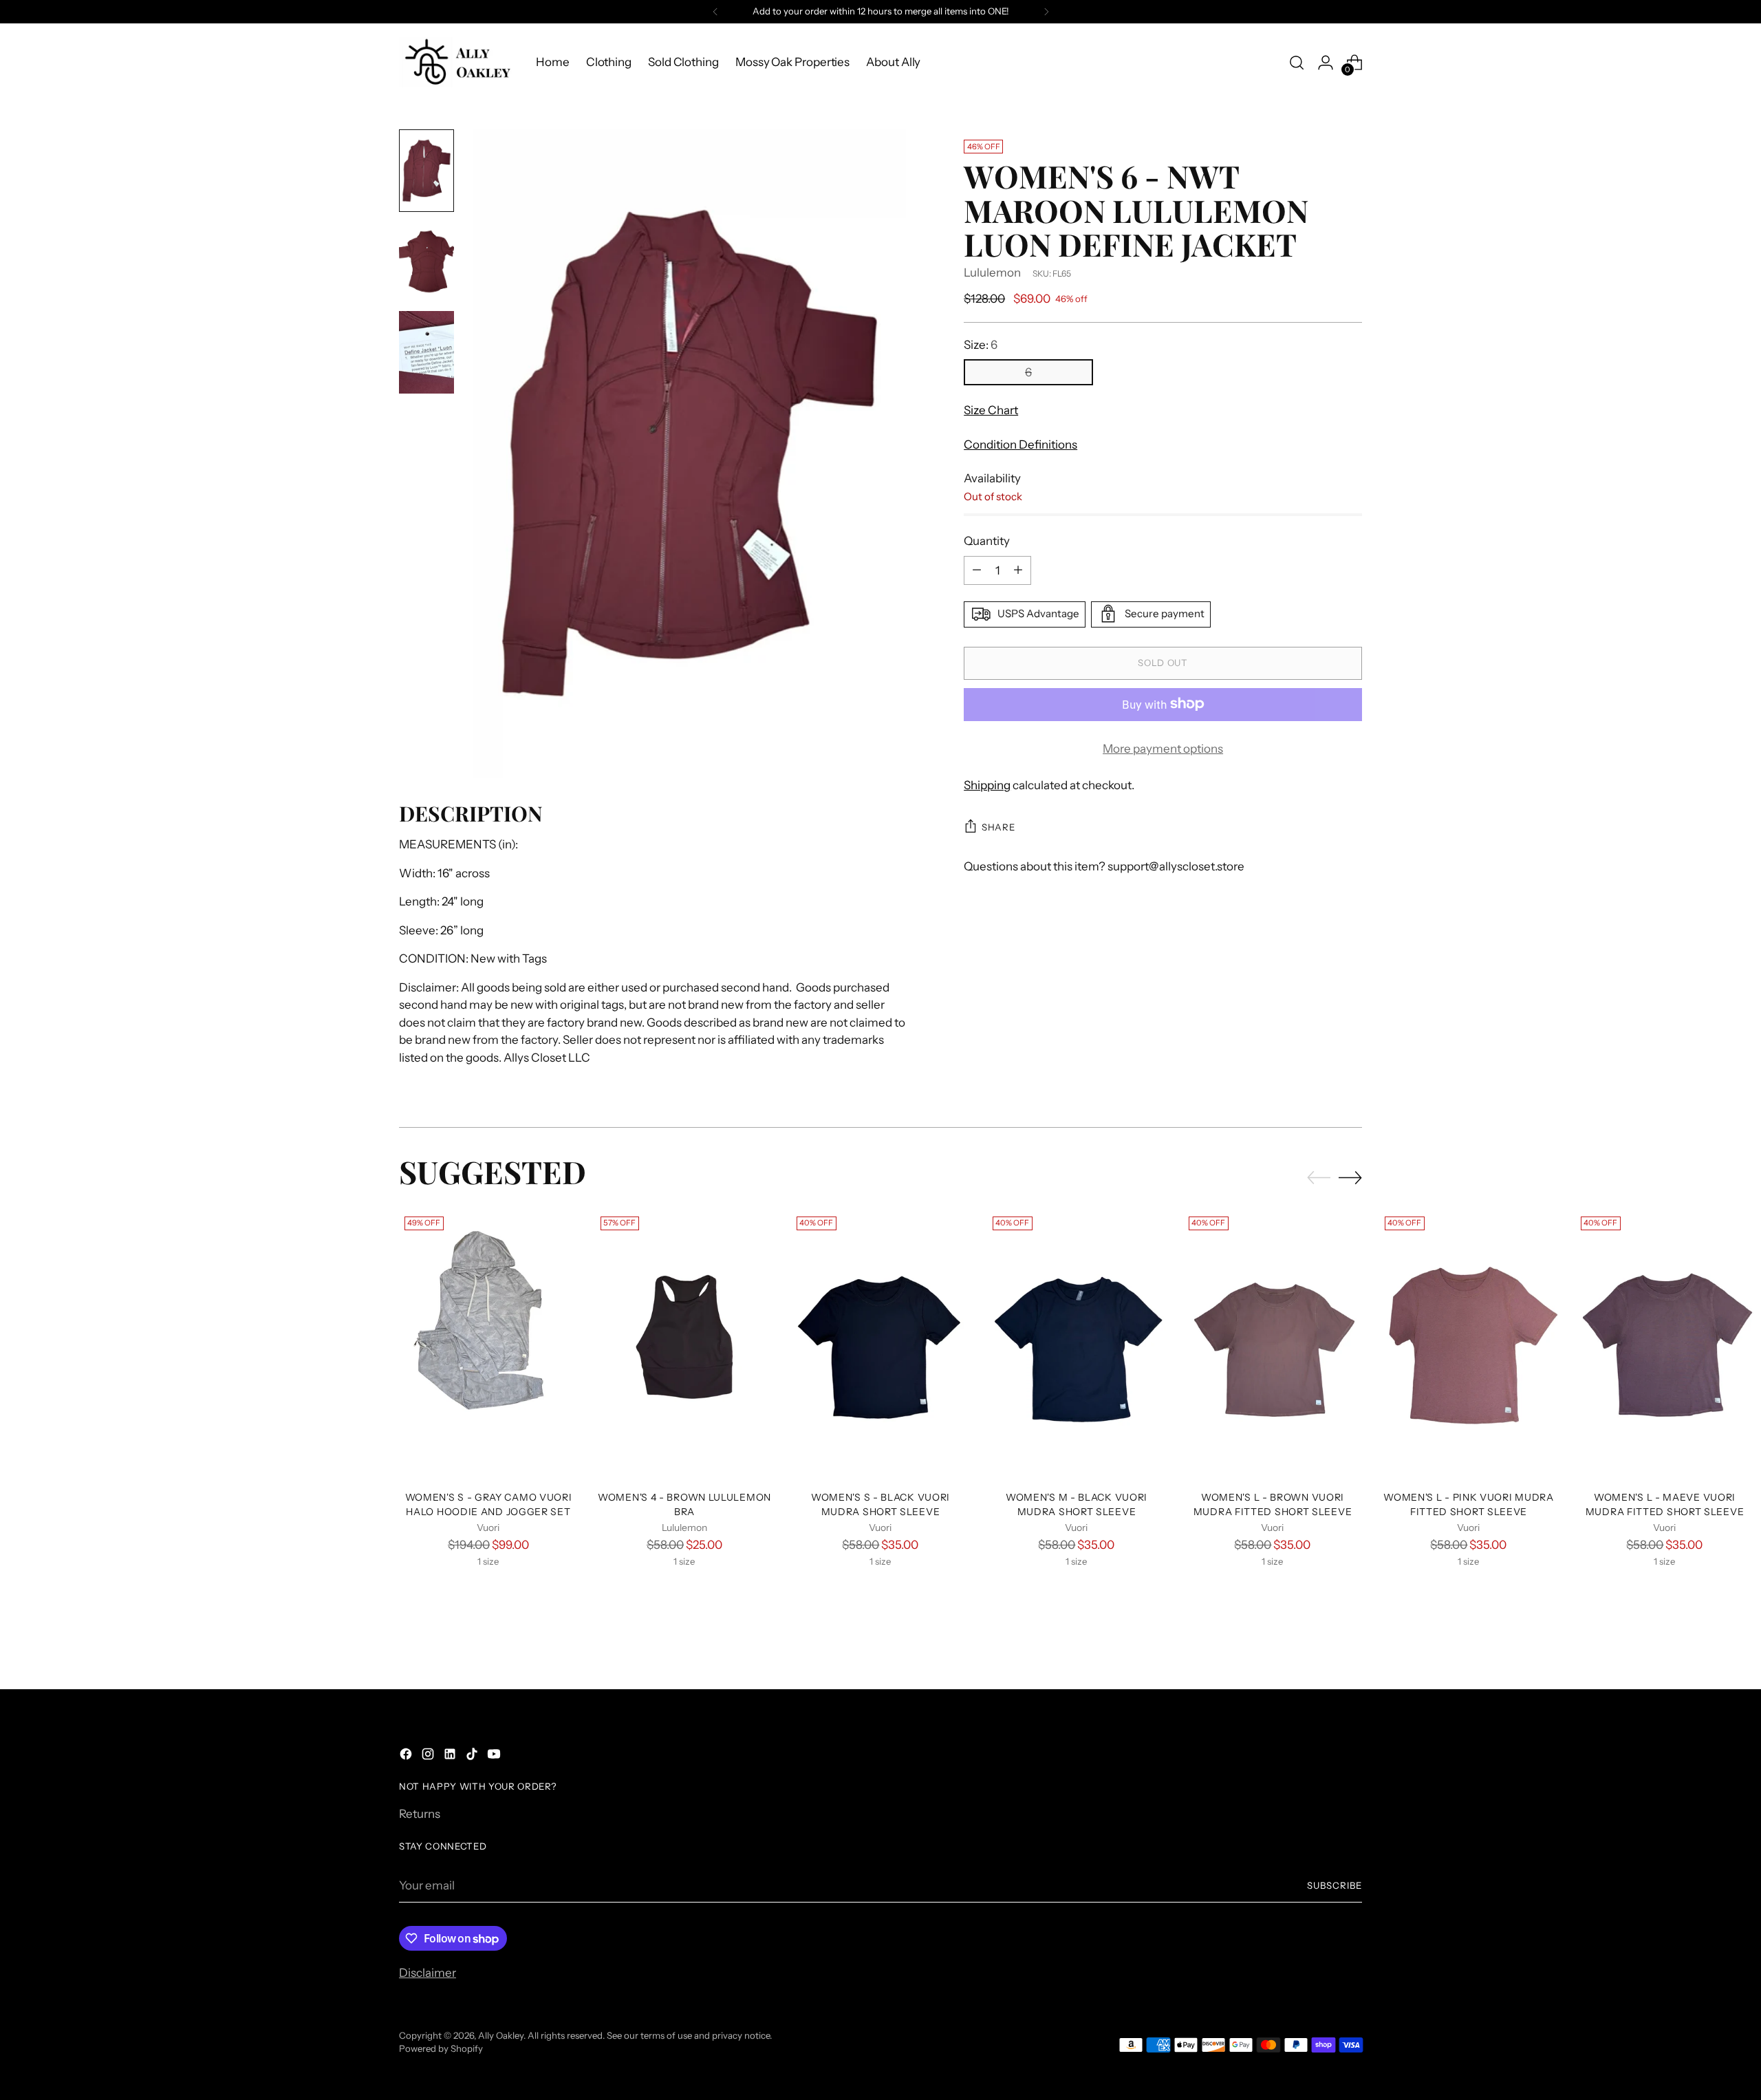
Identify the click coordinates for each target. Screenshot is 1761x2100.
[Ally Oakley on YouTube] (495, 1757)
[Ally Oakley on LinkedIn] (451, 1757)
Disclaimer (428, 1973)
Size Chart (991, 410)
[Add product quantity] (1018, 570)
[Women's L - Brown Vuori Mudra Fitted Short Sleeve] (1273, 1345)
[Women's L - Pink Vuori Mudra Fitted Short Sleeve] (1469, 1345)
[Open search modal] (1297, 63)
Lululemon (992, 272)
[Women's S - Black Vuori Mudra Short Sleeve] (880, 1345)
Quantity (987, 541)
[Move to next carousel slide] (1350, 1177)
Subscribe (1335, 1885)
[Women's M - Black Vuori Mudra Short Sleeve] (1077, 1345)
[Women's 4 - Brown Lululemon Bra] (684, 1345)
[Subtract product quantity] (977, 570)
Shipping (987, 785)
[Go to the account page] (1326, 63)
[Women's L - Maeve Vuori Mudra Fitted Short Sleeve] (1665, 1345)
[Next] (1046, 12)
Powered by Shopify (441, 2048)
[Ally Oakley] (457, 62)
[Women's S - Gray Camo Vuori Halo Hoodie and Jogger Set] (488, 1345)
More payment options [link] (1163, 748)
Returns (420, 1814)
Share (998, 827)
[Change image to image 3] (426, 352)
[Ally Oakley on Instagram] (429, 1757)
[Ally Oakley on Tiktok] (473, 1757)
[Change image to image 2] (426, 261)
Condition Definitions (1020, 444)
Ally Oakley (501, 2035)
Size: (981, 344)
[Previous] (715, 12)
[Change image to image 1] (426, 171)
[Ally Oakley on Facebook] (407, 1757)
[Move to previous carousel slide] (1319, 1178)
